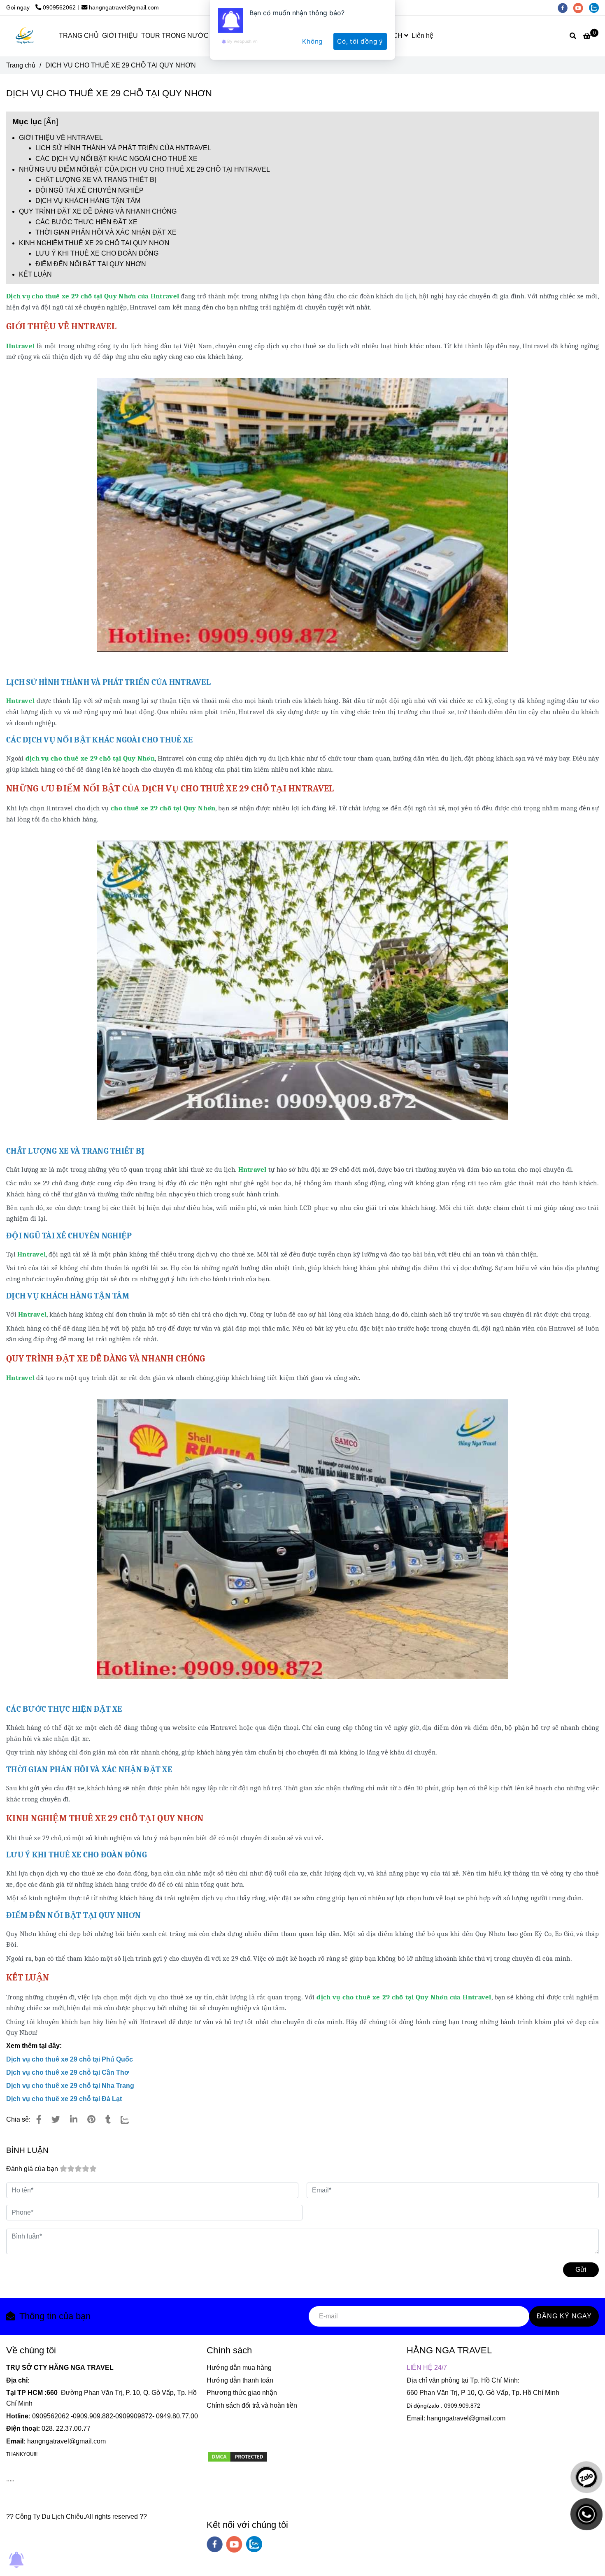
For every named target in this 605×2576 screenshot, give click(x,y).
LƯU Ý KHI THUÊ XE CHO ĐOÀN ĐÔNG (97, 253)
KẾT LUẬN (35, 274)
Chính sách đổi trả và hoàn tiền (252, 2405)
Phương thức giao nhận (242, 2393)
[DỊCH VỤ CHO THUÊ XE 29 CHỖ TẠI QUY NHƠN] (36, 346)
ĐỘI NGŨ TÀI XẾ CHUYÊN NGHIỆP (90, 190)
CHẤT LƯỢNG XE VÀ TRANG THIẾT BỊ (96, 180)
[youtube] (234, 2544)
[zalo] (254, 2544)
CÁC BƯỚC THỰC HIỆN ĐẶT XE (86, 222)
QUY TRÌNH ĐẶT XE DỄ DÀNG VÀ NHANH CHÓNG (98, 211)
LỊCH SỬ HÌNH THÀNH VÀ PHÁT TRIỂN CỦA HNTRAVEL (123, 148)
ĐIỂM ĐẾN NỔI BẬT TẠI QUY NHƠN (91, 264)
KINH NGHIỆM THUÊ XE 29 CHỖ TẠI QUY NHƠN (94, 243)
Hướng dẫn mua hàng (239, 2368)
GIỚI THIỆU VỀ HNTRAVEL (61, 138)
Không (312, 41)
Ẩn (51, 122)
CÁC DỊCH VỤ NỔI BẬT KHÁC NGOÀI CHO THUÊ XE (116, 159)
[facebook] (215, 2544)
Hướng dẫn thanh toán (240, 2380)
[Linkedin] (74, 2119)
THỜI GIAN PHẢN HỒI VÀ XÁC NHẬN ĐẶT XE (106, 232)
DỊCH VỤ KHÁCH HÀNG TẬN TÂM (88, 201)
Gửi (581, 2270)
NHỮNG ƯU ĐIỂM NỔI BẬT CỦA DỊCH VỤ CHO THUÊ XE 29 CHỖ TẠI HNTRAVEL (144, 169)
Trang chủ (21, 65)
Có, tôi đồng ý (360, 41)
